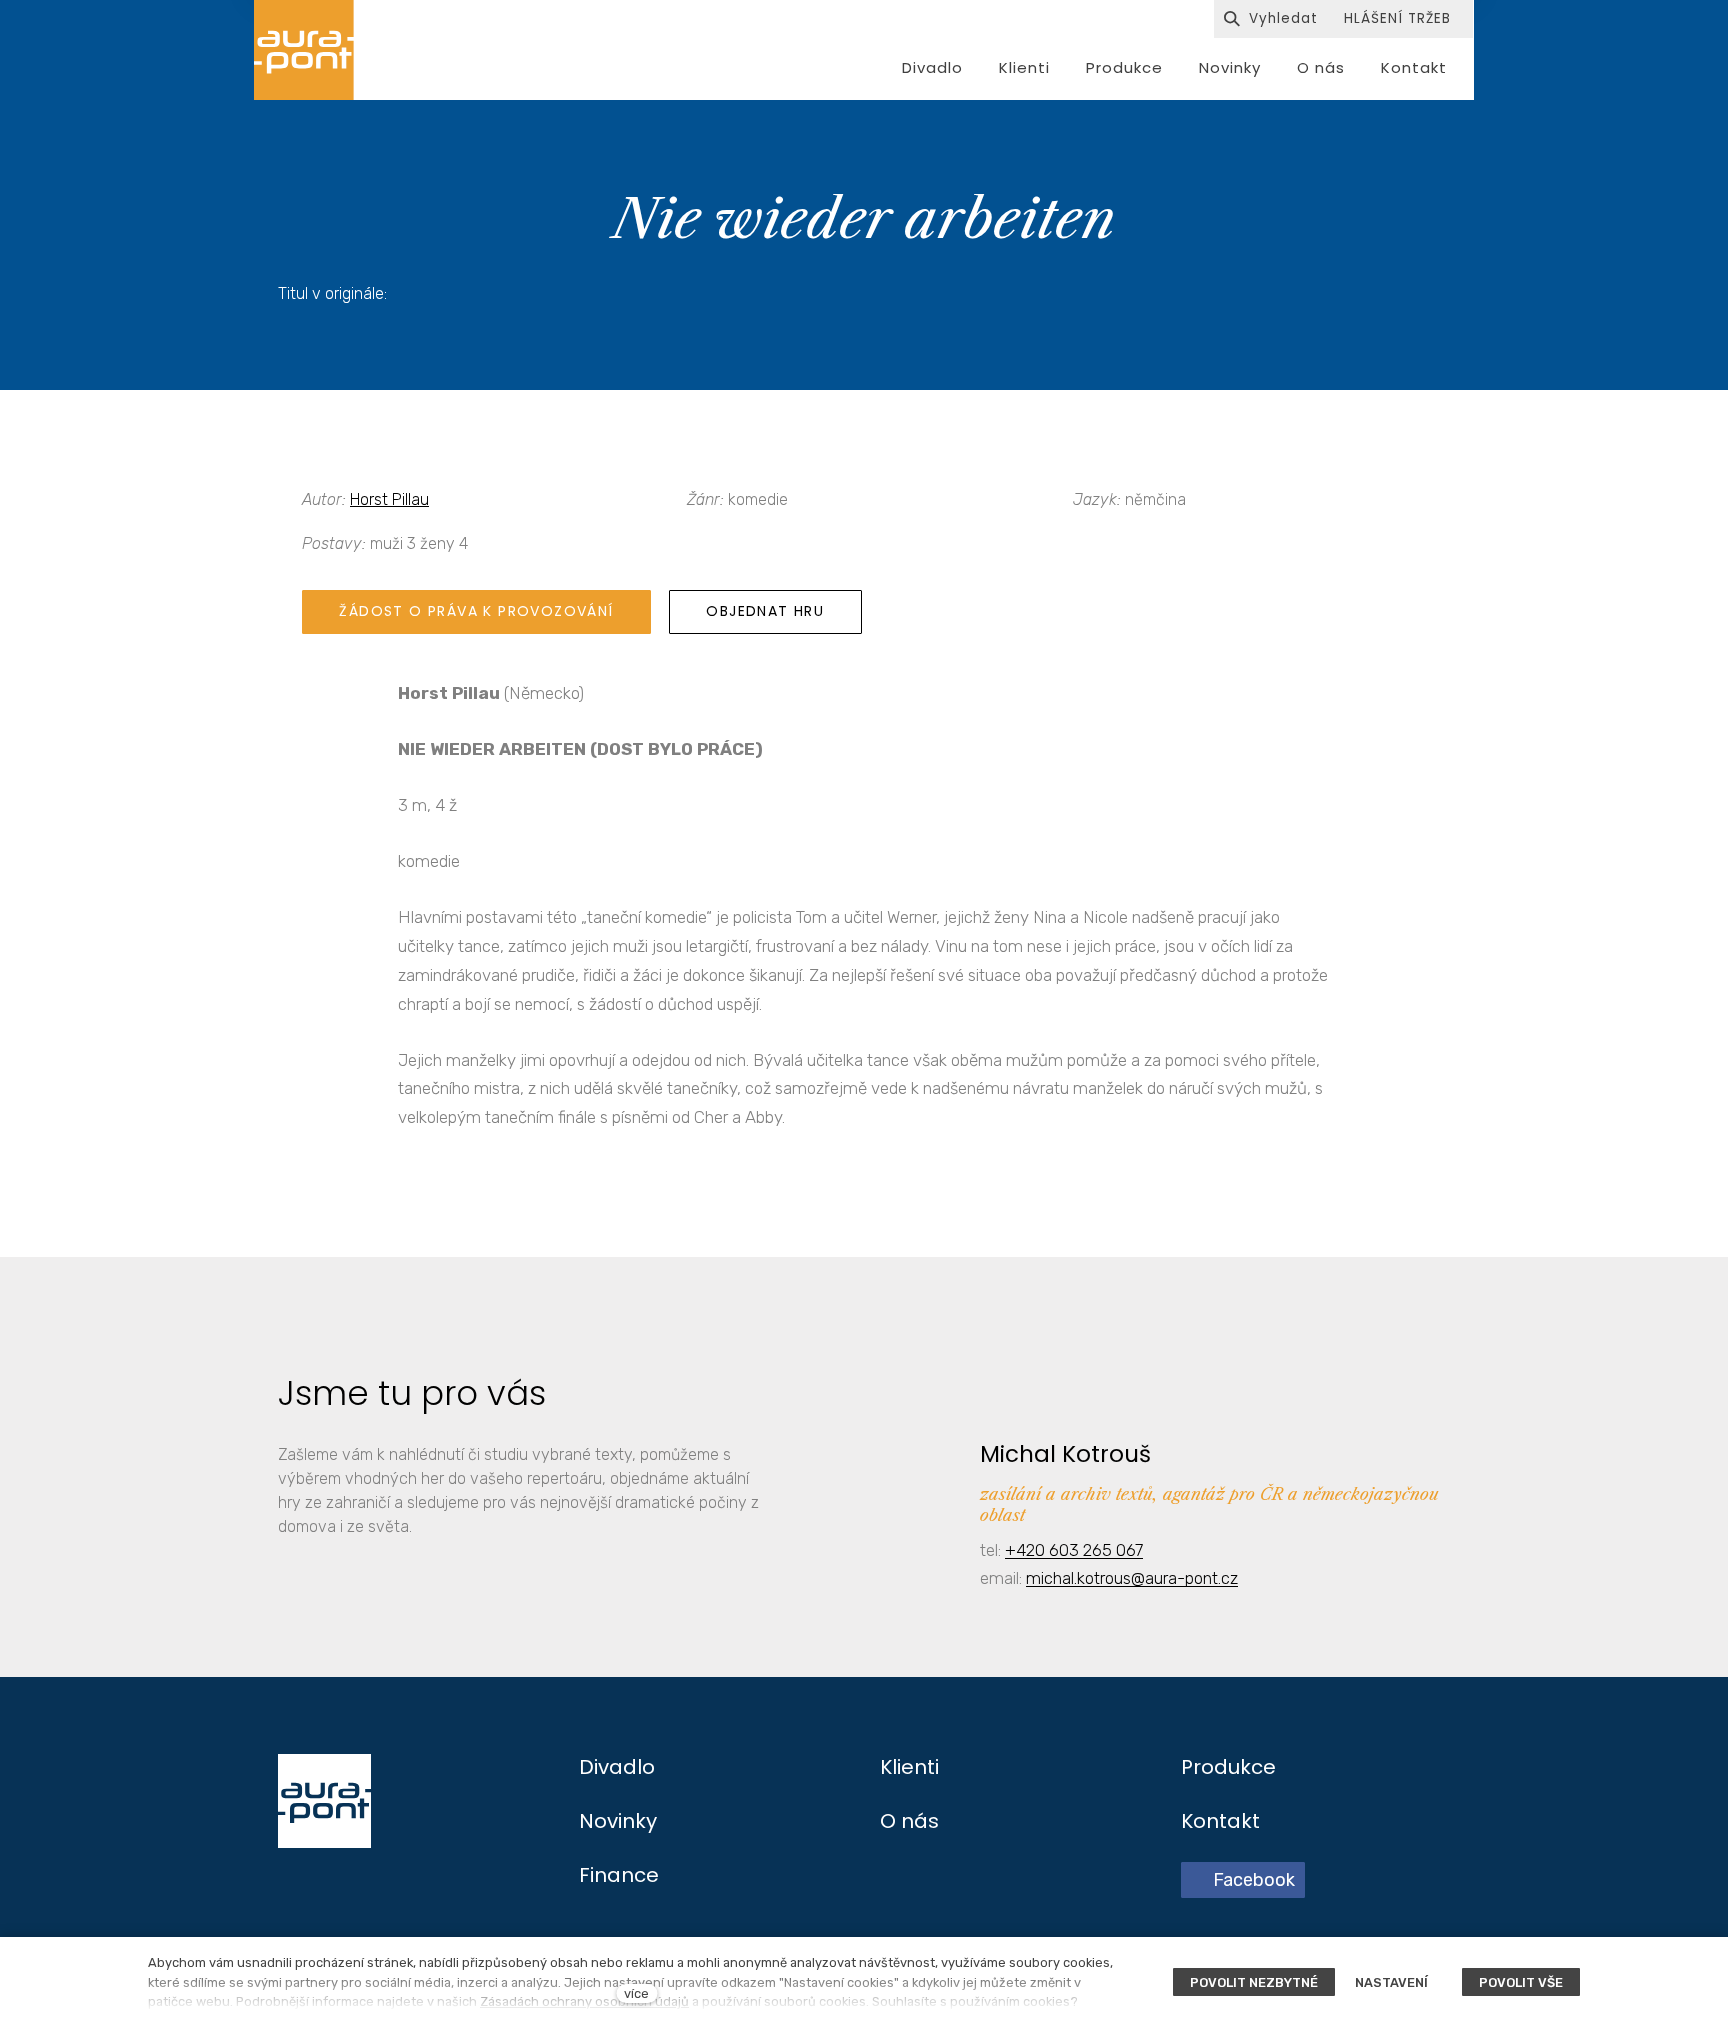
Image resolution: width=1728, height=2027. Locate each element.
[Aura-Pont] (304, 50)
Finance (619, 1875)
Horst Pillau (389, 499)
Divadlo (617, 1767)
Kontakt (1220, 1821)
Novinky (618, 1821)
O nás (909, 1821)
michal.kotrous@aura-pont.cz (1132, 1578)
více (636, 1993)
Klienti (909, 1767)
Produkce (1228, 1767)
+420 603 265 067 (1074, 1550)
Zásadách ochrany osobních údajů (584, 2001)
